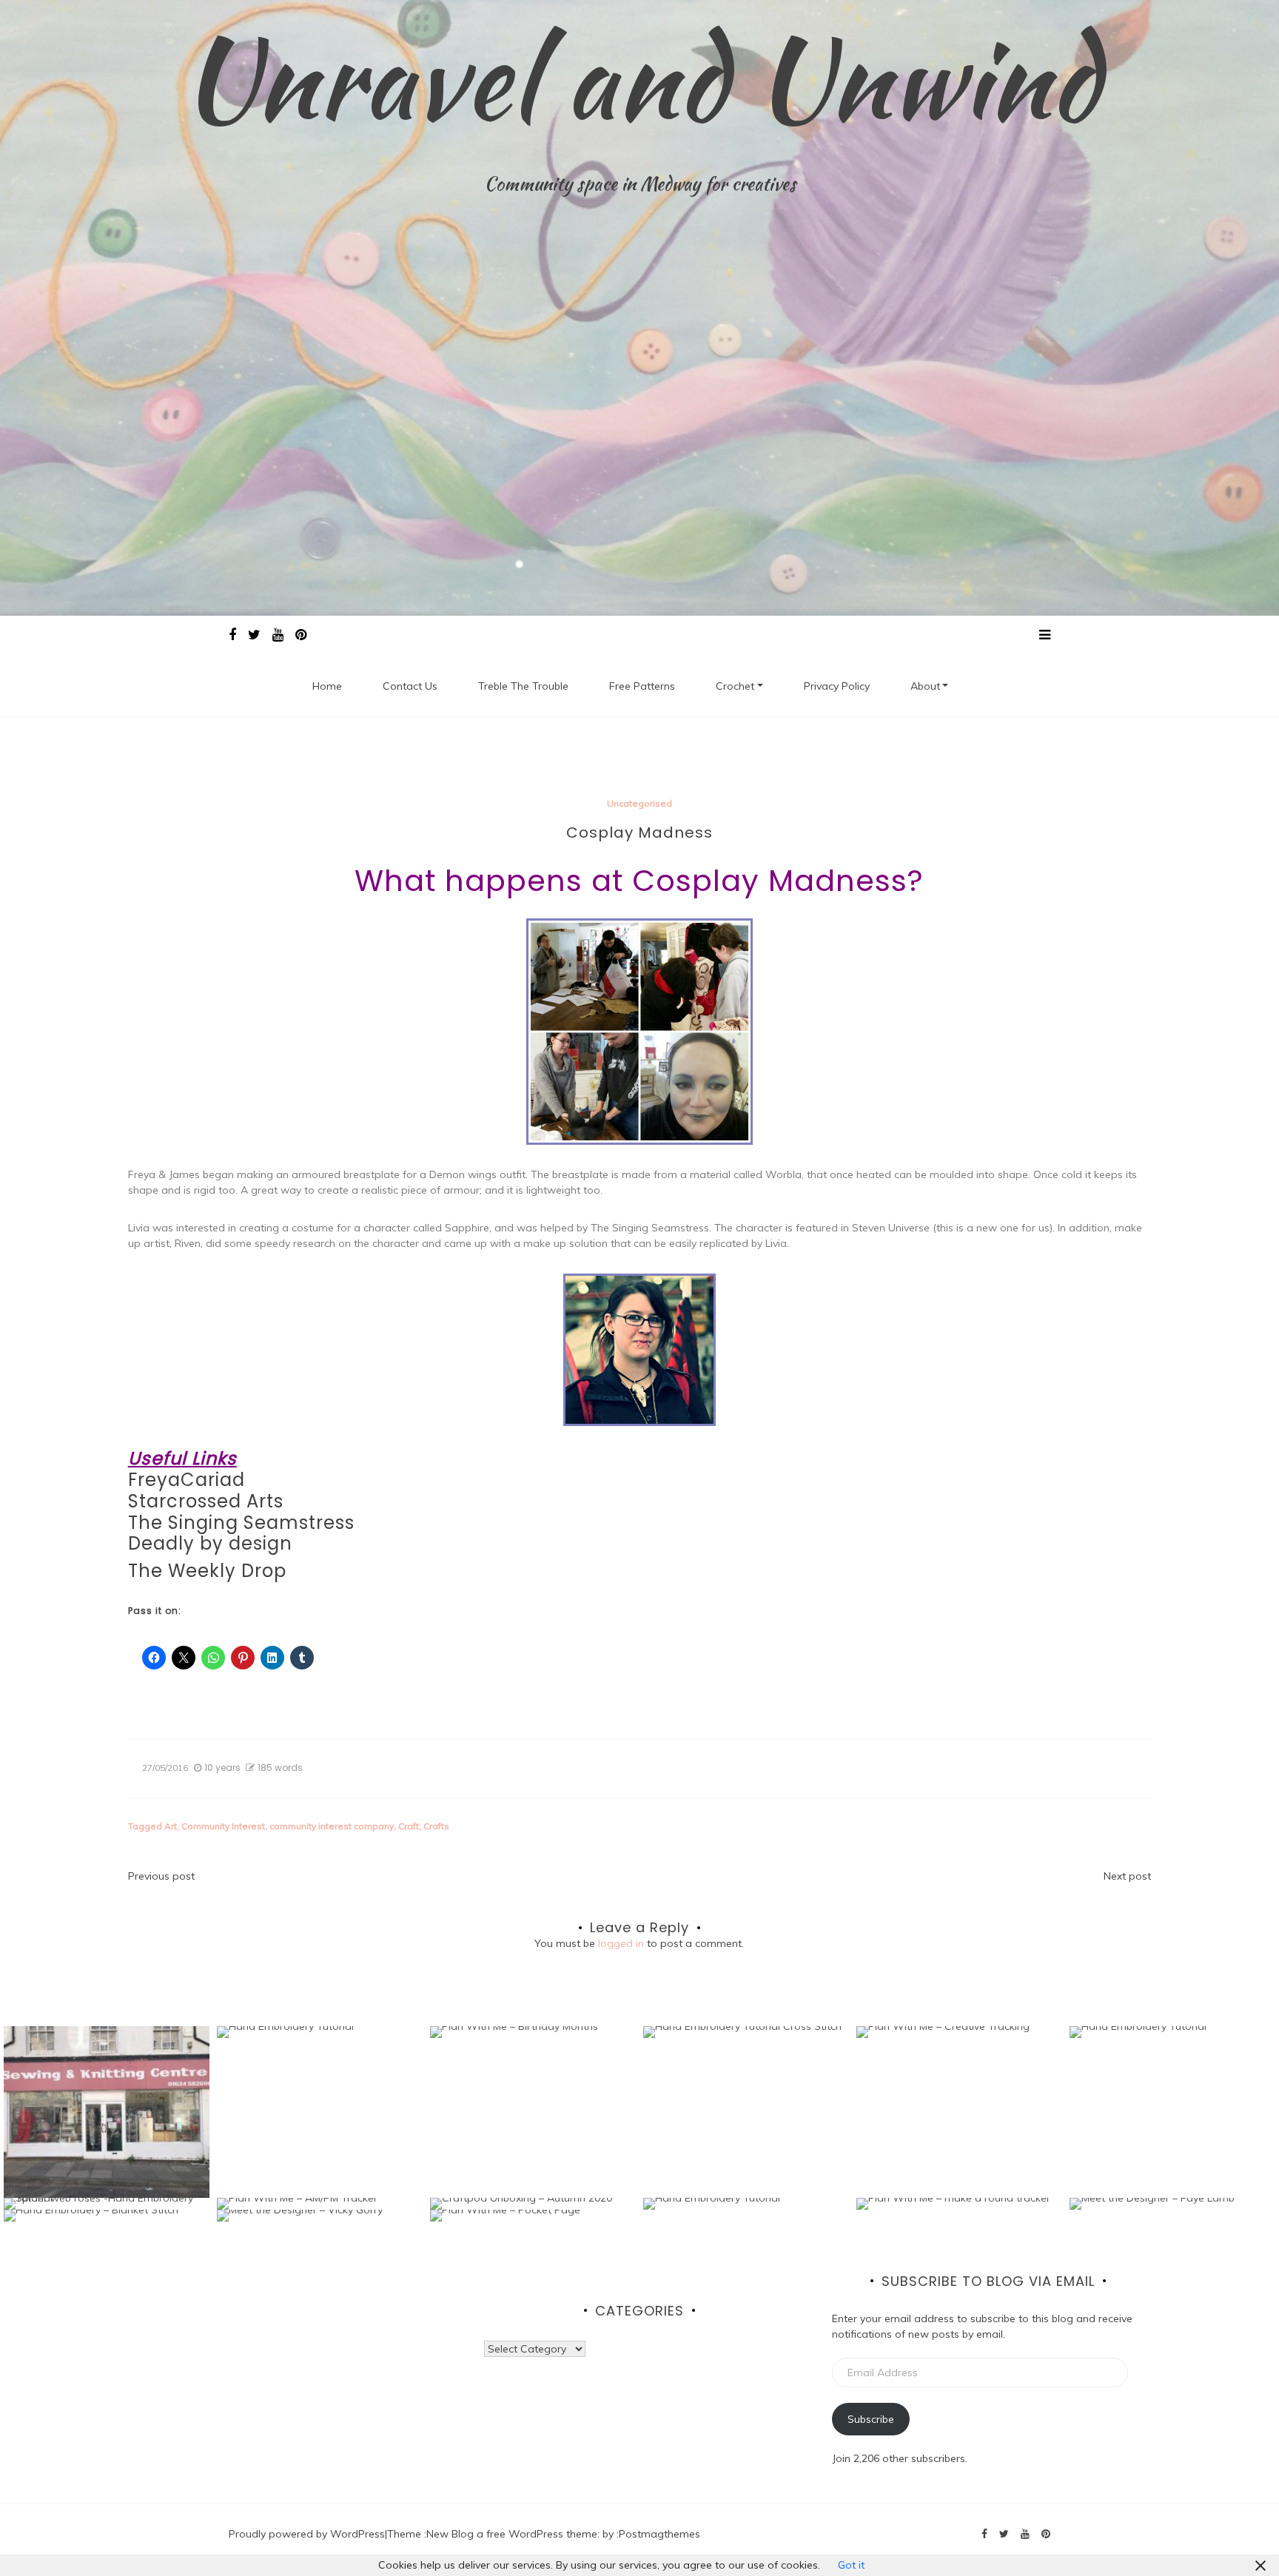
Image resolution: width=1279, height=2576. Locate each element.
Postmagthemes (659, 2534)
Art (171, 1826)
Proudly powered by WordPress (307, 2534)
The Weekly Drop (207, 1571)
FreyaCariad (187, 1480)
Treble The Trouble (523, 686)
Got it (851, 2565)
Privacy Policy (837, 686)
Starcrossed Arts (206, 1501)
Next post (1127, 1876)
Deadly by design (210, 1543)
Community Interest (223, 1826)
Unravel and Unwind (640, 78)
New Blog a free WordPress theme (512, 2534)
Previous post (161, 1876)
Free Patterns (642, 686)
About (925, 686)
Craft (409, 1826)
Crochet (735, 686)
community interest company (332, 1826)
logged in (621, 1943)
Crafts (436, 1826)
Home (327, 686)
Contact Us (410, 686)
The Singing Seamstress (241, 1523)
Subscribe (871, 2419)
